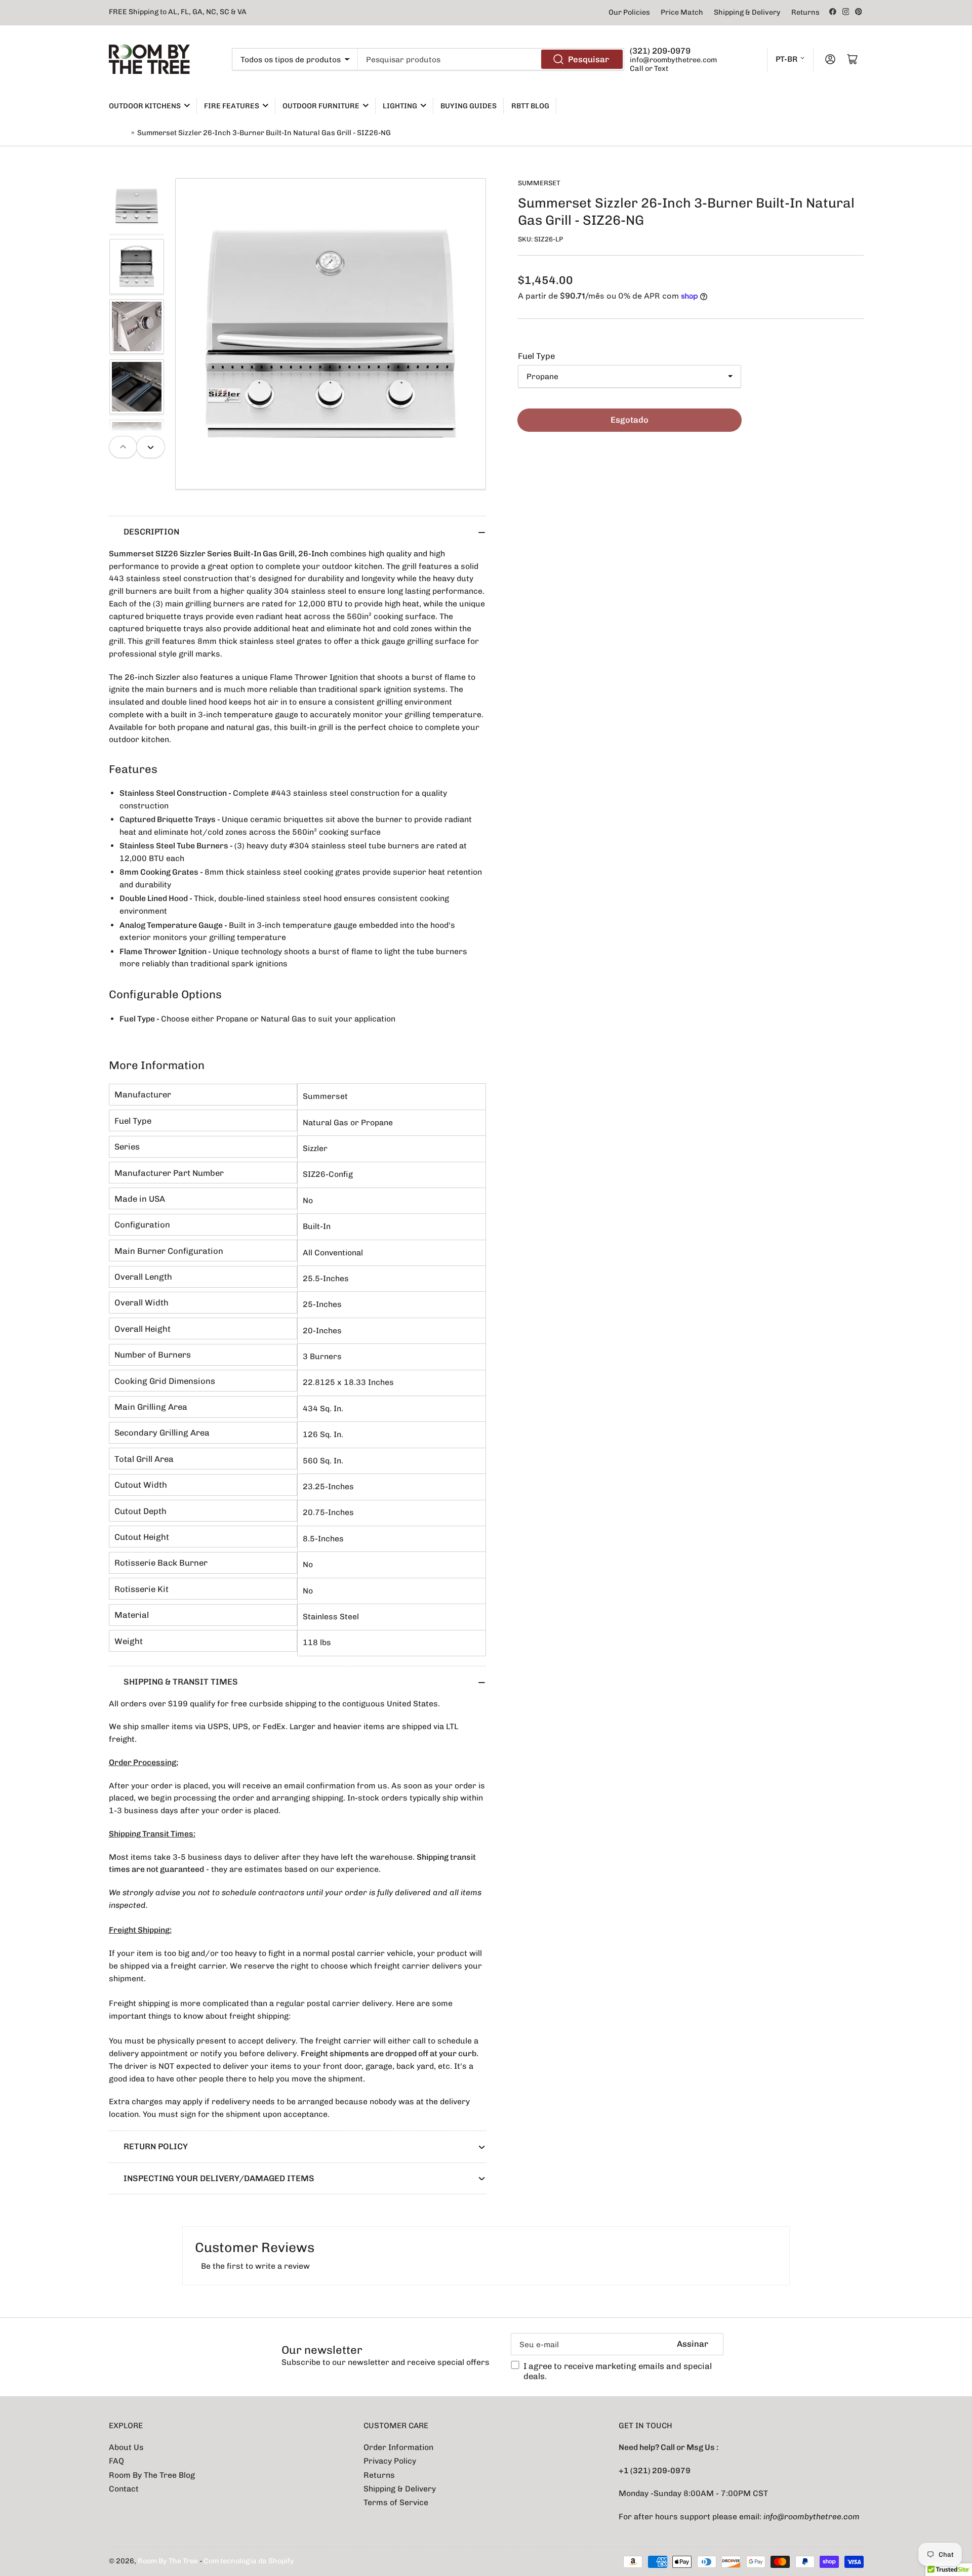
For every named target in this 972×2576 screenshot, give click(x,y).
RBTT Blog (530, 106)
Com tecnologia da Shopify (249, 2561)
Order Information (398, 2447)
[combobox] (491, 59)
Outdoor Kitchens (145, 106)
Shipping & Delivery (747, 12)
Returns (805, 12)
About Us (126, 2447)
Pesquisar (589, 59)
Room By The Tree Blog (152, 2475)
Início (119, 133)
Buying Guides (469, 106)
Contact (124, 2489)
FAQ (116, 2461)
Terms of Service (396, 2502)
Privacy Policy (390, 2461)
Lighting (400, 106)
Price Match (682, 12)
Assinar (693, 2344)
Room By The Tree (169, 2561)
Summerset (539, 183)
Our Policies (629, 12)
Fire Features (232, 106)
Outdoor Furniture (321, 106)
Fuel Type (536, 356)
